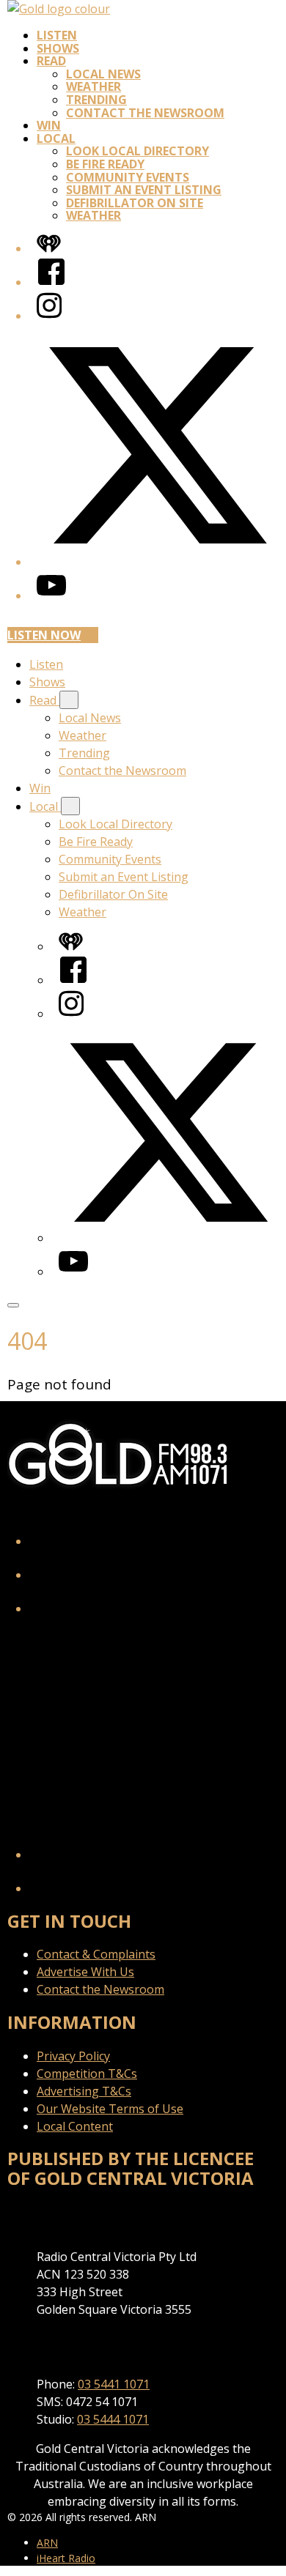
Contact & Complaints (96, 1954)
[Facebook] (51, 282)
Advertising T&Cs (84, 2091)
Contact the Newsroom (145, 113)
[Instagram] (49, 316)
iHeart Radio (66, 2558)
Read (51, 61)
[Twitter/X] (158, 562)
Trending (96, 100)
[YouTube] (51, 595)
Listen (57, 35)
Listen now (44, 635)
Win (49, 125)
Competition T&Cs (87, 2074)
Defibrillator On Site (135, 203)
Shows (58, 48)
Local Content (75, 2126)
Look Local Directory (137, 151)
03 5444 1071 (113, 2419)
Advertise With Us (85, 1972)
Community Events (128, 177)
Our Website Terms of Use (110, 2109)
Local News (103, 74)
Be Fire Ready (105, 164)
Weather (93, 86)
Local (56, 138)
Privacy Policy (73, 2056)
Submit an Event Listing (144, 190)
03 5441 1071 (114, 2384)
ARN (47, 2543)
